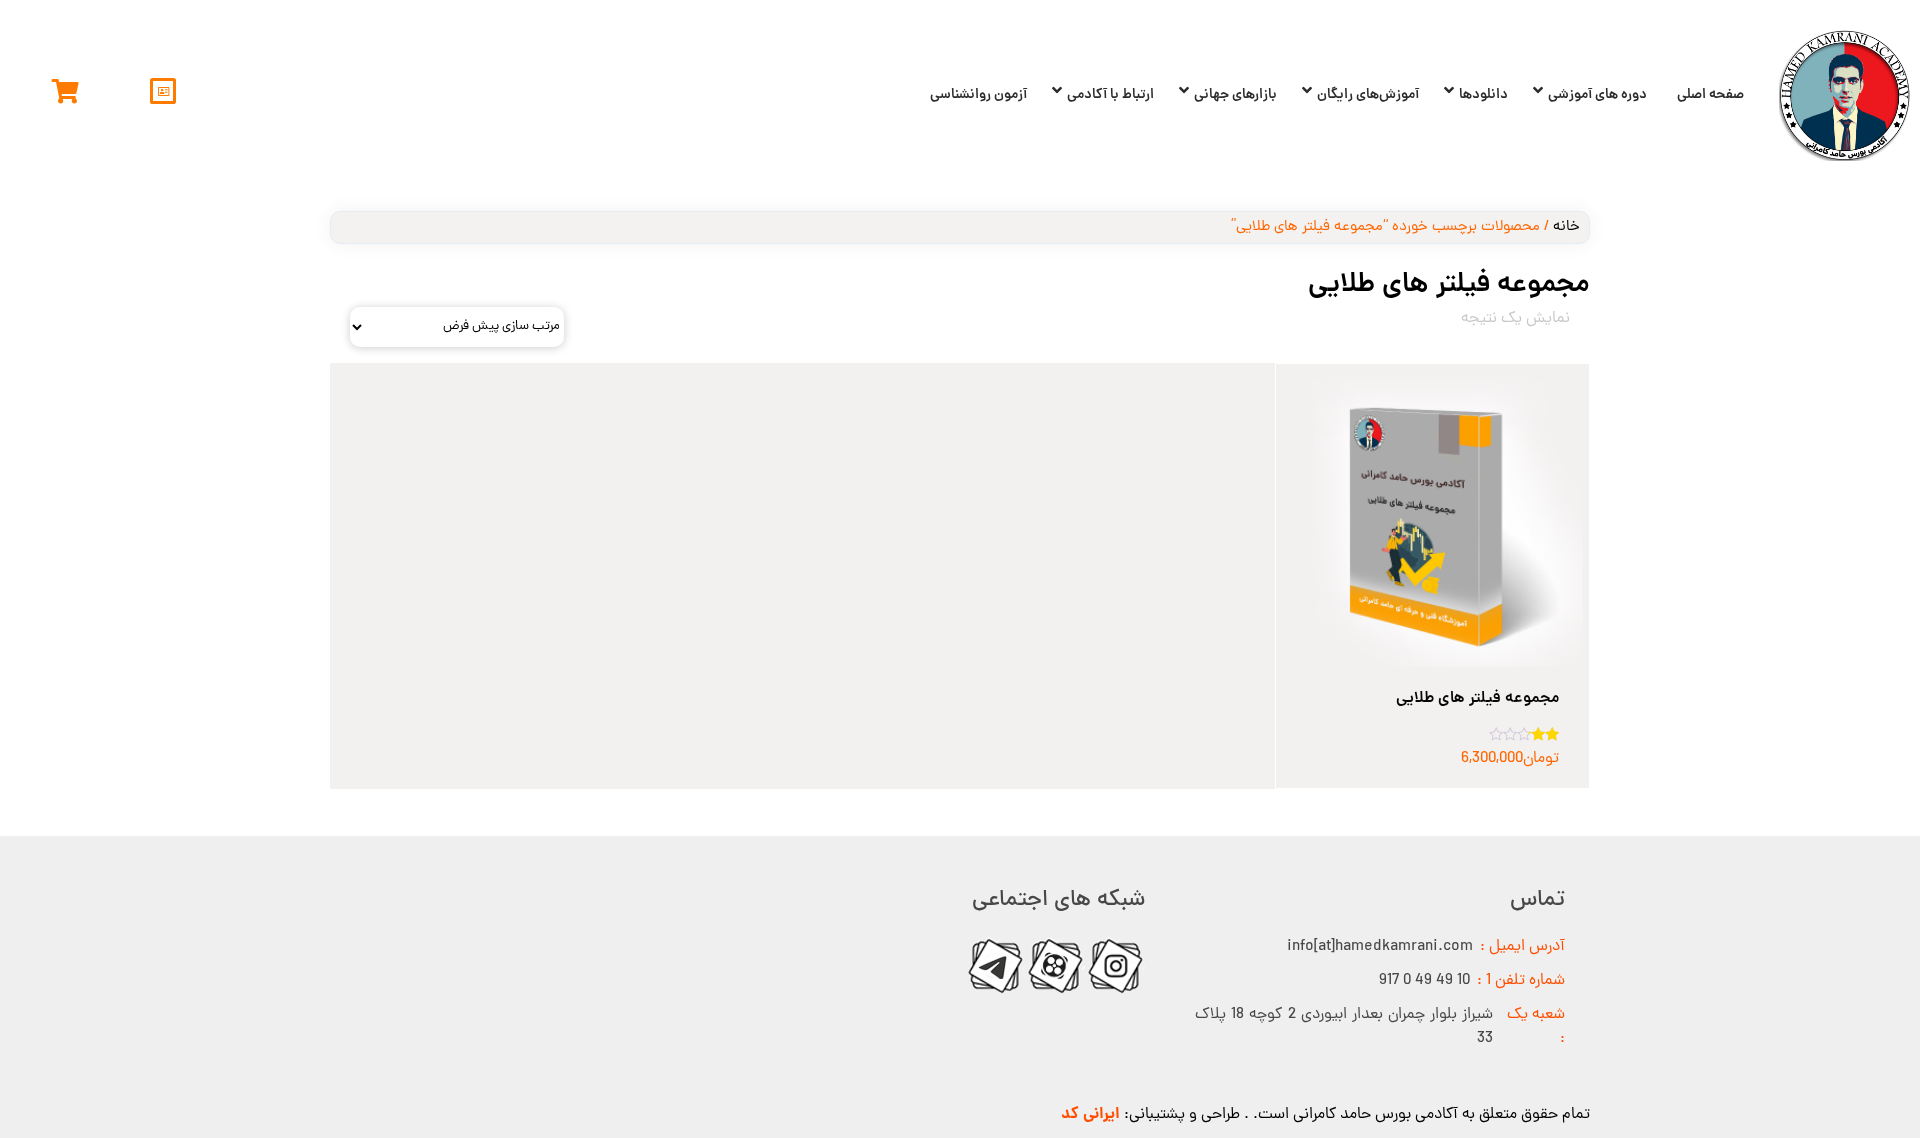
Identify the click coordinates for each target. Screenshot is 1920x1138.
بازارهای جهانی (1235, 95)
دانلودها (1483, 95)
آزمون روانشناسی (978, 95)
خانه (1566, 227)
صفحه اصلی (1710, 95)
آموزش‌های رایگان (1368, 95)
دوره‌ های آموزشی (1597, 95)
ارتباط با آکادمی (1110, 95)
